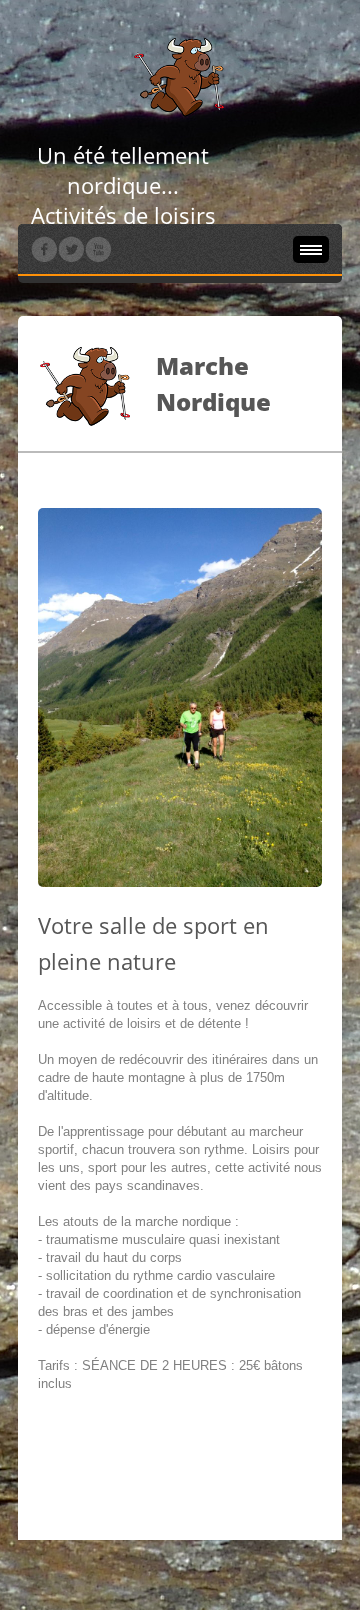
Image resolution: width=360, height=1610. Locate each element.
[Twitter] (71, 249)
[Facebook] (44, 249)
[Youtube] (98, 249)
